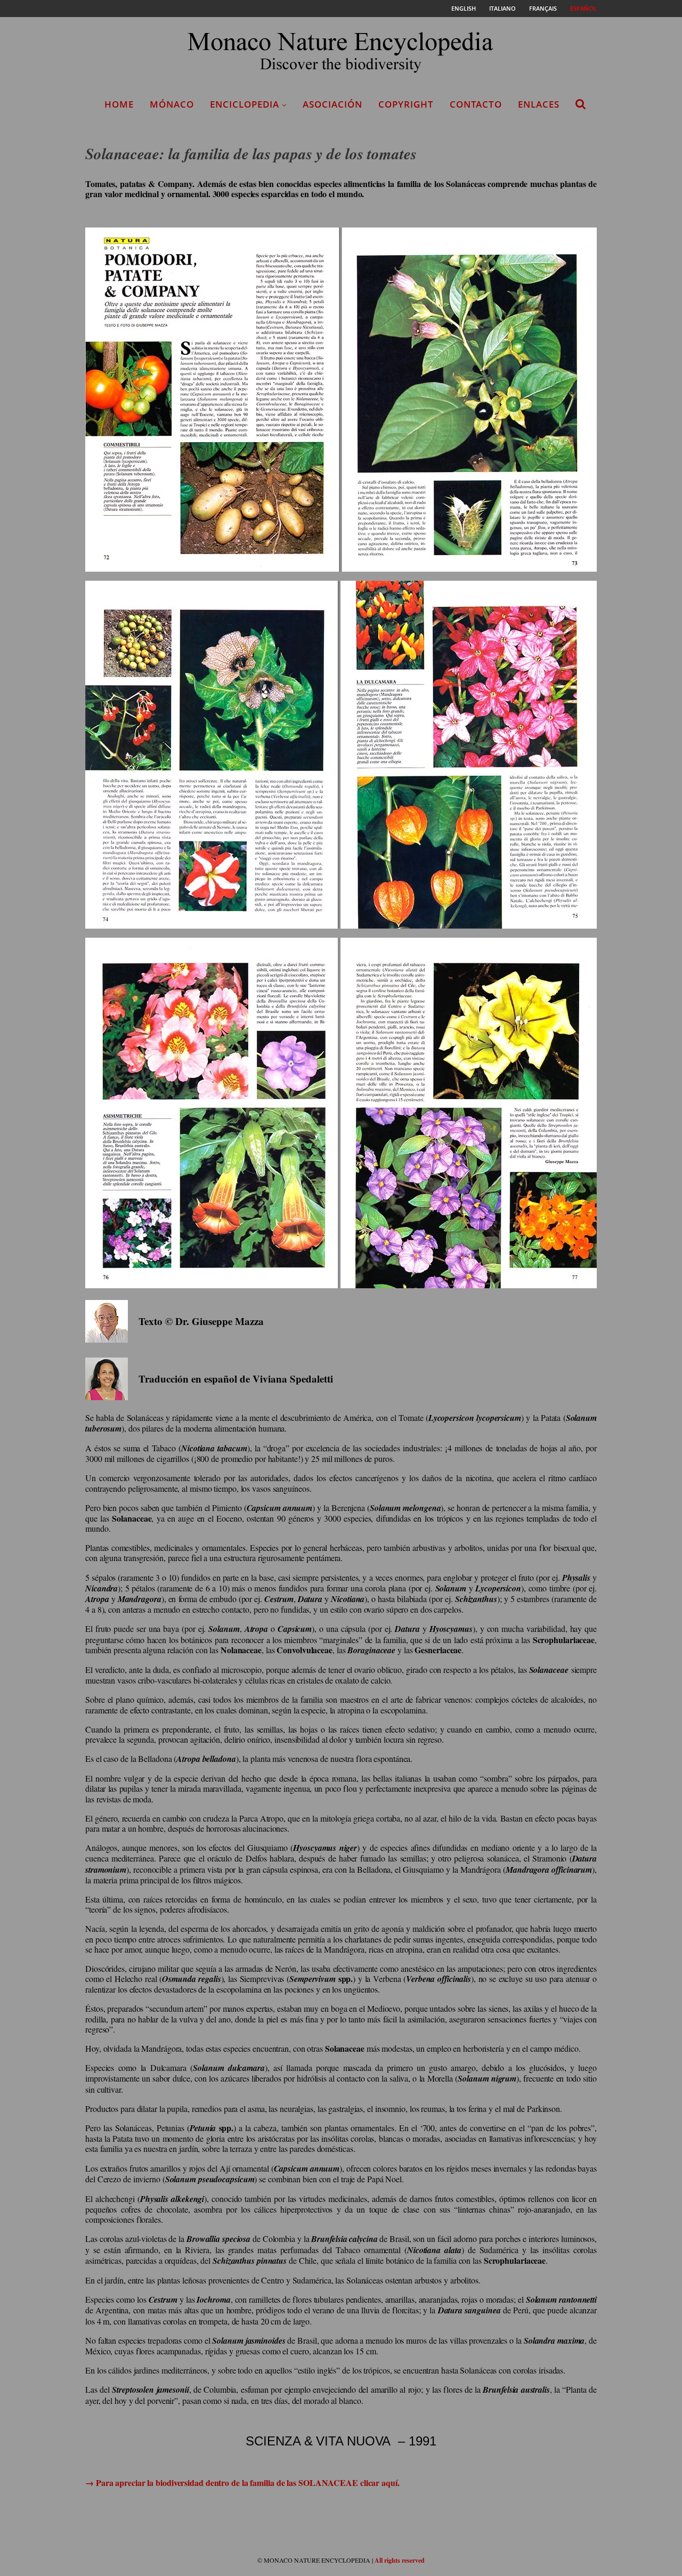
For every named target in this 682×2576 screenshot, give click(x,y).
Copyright (406, 104)
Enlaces (539, 104)
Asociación (332, 104)
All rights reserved (400, 2560)
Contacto (476, 104)
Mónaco (172, 104)
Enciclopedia (245, 104)
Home (119, 104)
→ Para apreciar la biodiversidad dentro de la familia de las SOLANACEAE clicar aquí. (242, 2482)
